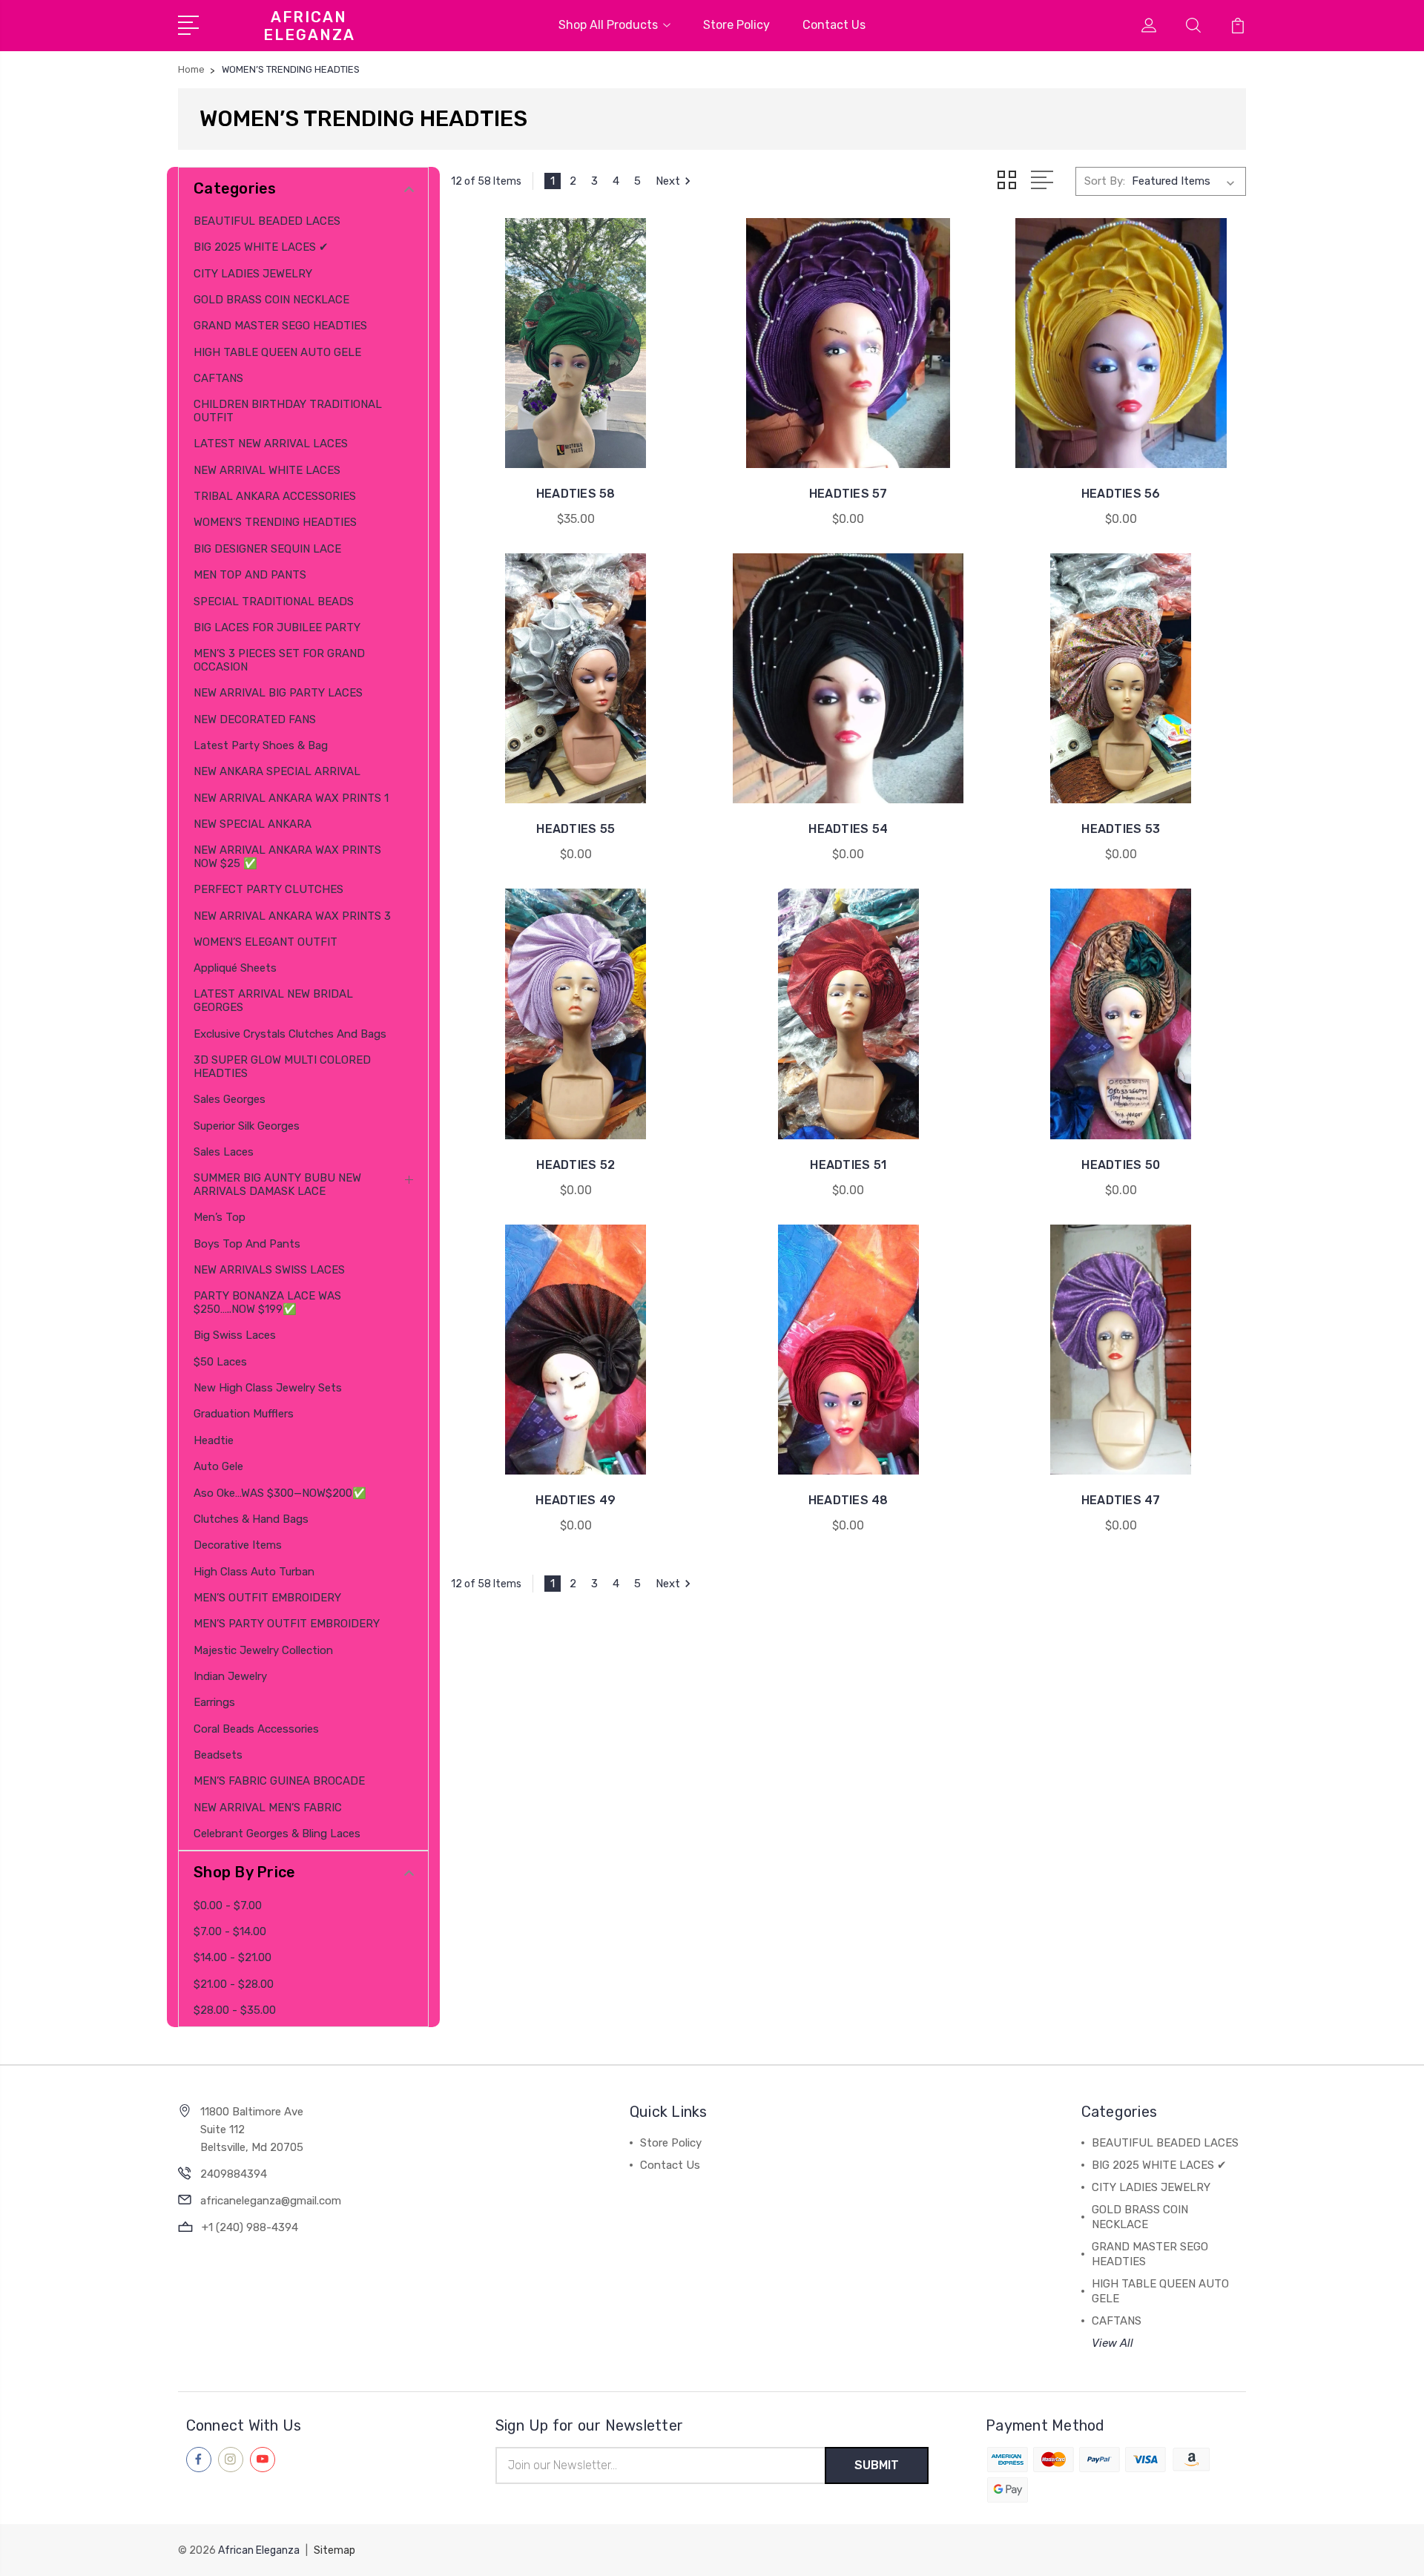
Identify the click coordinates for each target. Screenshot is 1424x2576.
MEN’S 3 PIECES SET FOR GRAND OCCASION (279, 660)
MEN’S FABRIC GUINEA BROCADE (279, 1781)
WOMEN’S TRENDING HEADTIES (275, 522)
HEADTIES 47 (1121, 1500)
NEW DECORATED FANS (255, 719)
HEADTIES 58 (576, 494)
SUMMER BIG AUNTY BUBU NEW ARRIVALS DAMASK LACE (277, 1185)
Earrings (214, 1702)
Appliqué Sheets (235, 968)
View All (1112, 2343)
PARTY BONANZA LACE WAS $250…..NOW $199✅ (267, 1302)
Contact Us (834, 25)
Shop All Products (608, 25)
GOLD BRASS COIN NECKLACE (271, 300)
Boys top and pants (247, 1244)
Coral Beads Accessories (256, 1729)
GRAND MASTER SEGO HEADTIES (280, 326)
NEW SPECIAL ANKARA (253, 824)
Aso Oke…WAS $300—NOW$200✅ (280, 1493)
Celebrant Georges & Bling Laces (277, 1834)
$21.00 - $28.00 (234, 1984)
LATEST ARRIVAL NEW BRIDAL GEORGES (273, 1001)
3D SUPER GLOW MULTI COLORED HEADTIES (282, 1067)
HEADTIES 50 (1121, 1165)
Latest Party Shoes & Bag (261, 745)
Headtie (214, 1440)
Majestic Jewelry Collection (263, 1650)
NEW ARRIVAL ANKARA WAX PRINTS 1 (291, 798)
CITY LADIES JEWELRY (253, 274)
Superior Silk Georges (247, 1126)
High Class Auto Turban (254, 1572)
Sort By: (1105, 181)
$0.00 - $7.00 (228, 1905)
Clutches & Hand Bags (251, 1519)
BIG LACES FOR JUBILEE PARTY (277, 627)
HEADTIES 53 (1121, 829)
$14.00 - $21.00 (233, 1957)
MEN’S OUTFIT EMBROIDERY (267, 1598)
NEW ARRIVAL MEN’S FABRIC (268, 1808)
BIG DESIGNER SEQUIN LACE (267, 549)
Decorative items (238, 1545)
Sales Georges (230, 1099)
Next (668, 181)
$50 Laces (220, 1362)
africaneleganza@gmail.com (271, 2201)
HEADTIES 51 (848, 1165)
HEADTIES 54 (848, 829)
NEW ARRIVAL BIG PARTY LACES (278, 693)
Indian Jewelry (230, 1676)
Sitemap (334, 2550)
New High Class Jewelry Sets (268, 1388)
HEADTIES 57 (848, 494)
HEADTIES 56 (1121, 494)
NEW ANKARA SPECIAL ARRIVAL (277, 771)
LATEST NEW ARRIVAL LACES (271, 444)
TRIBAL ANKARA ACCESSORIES (275, 496)
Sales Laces (224, 1152)
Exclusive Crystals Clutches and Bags (290, 1034)
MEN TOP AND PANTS (250, 575)
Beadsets (218, 1755)
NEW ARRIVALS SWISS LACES (269, 1270)
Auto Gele (218, 1466)
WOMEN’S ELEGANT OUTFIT (266, 942)
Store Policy (736, 25)
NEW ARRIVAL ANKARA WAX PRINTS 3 (292, 916)
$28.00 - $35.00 (235, 2010)
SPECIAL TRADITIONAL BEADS (274, 602)
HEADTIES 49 (576, 1500)
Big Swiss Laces (235, 1335)
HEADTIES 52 (576, 1165)
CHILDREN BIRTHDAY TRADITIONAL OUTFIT (288, 411)
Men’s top (220, 1217)
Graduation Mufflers (244, 1414)
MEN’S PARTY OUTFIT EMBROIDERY (287, 1624)
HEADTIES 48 (848, 1500)
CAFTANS (218, 378)
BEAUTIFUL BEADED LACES (267, 221)
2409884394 (234, 2174)
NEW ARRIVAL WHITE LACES (267, 470)
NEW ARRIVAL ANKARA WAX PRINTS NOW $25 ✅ (287, 857)
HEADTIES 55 (576, 829)
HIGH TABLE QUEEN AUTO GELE (277, 352)
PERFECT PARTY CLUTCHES (268, 889)
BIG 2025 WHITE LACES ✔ (261, 247)
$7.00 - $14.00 (230, 1931)
